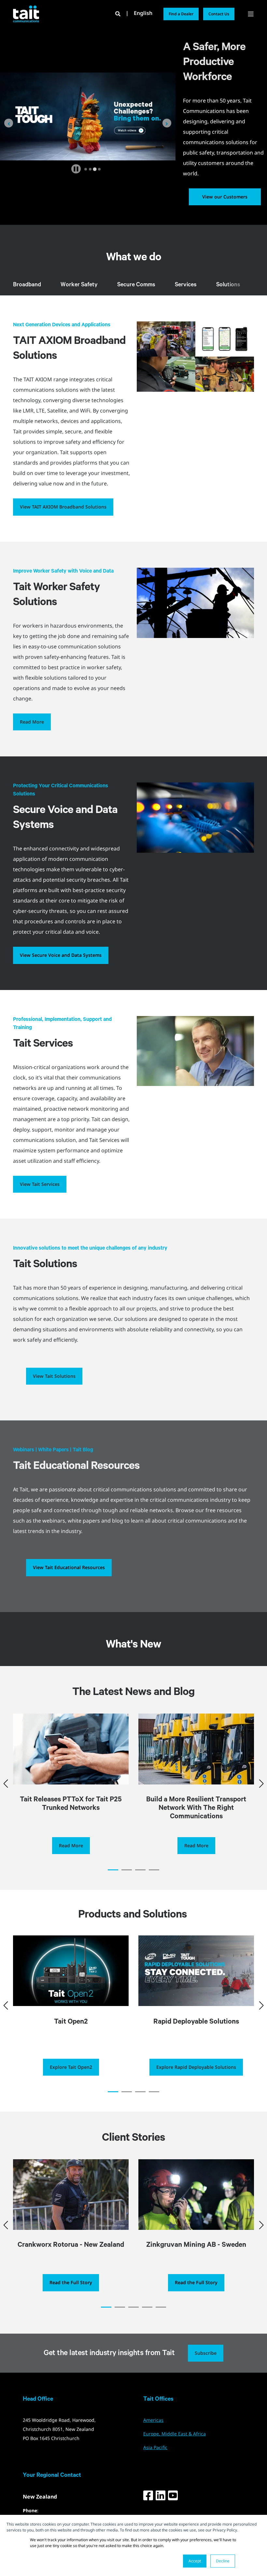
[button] (113, 1870)
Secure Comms (136, 285)
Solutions (228, 285)
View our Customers (225, 197)
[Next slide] (167, 123)
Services (186, 285)
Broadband (27, 285)
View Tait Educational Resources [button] (69, 1567)
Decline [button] (223, 2561)
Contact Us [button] (219, 14)
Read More (32, 722)
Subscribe (206, 2353)
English (143, 13)
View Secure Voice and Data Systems (61, 955)
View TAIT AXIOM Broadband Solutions (63, 507)
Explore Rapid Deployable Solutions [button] (196, 2067)
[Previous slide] (9, 123)
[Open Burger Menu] (251, 14)
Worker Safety (79, 285)
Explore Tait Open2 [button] (71, 2067)
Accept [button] (195, 2561)
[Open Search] (119, 13)
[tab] (86, 169)
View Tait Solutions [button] (54, 1376)
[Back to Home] (26, 14)
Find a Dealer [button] (181, 14)
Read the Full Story (71, 2282)
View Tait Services (40, 1184)
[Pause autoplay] (76, 169)
